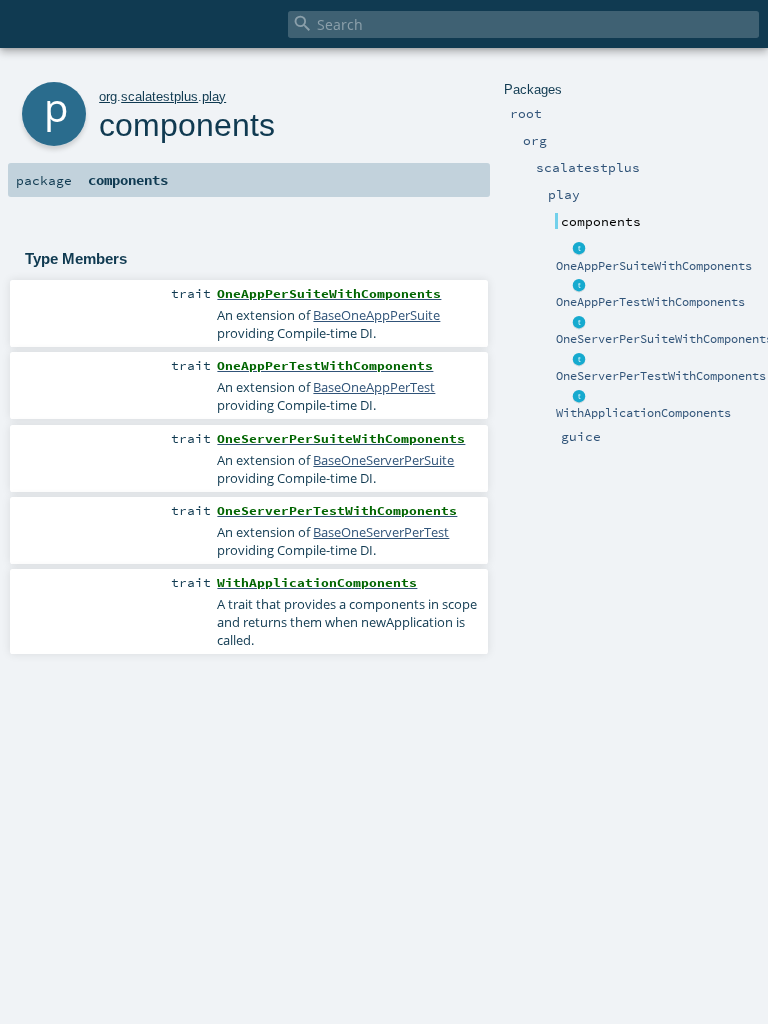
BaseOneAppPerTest (374, 387)
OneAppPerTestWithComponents (650, 302)
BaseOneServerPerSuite (383, 460)
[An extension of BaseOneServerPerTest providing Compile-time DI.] (579, 360)
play (214, 96)
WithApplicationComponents (643, 413)
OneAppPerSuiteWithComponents (654, 266)
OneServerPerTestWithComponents (661, 376)
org (108, 96)
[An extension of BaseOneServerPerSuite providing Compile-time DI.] (579, 323)
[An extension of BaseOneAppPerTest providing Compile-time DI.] (579, 286)
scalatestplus (159, 96)
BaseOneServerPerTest (381, 532)
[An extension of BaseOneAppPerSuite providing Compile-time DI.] (579, 250)
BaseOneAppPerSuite (376, 315)
